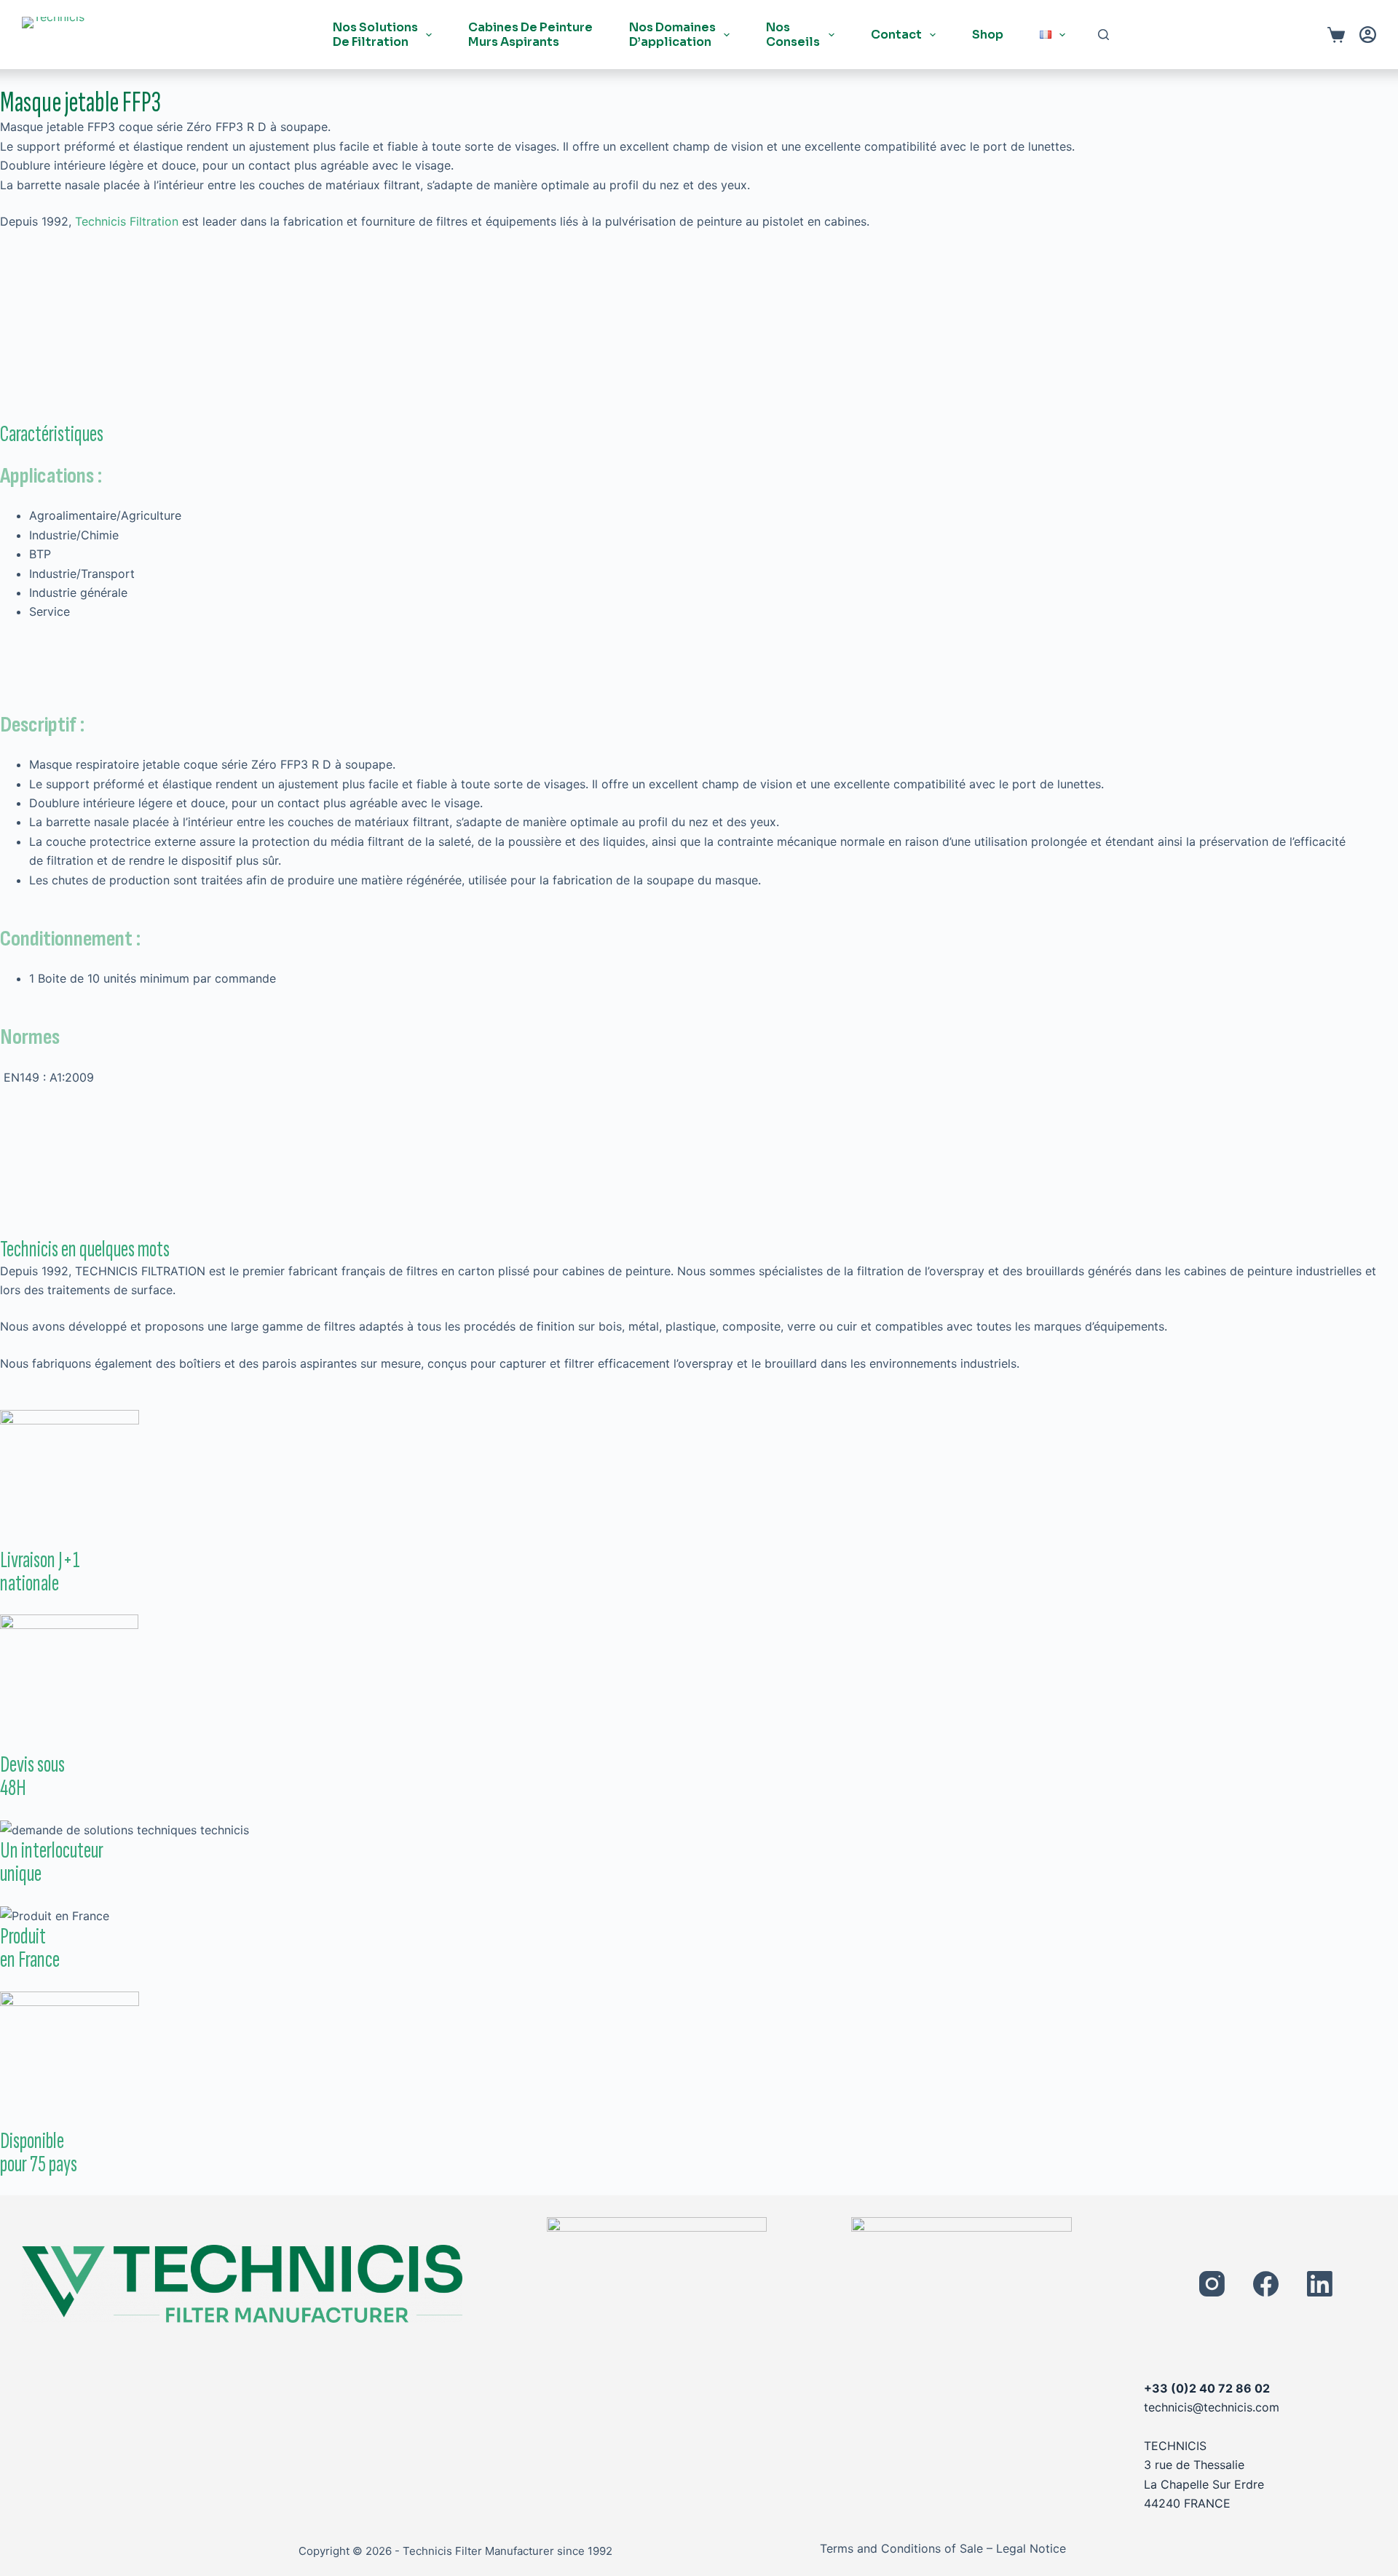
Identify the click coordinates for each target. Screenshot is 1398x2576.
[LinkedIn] (1320, 2284)
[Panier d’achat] (1336, 35)
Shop (988, 35)
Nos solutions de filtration (375, 34)
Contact (896, 35)
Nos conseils (793, 34)
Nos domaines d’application (672, 34)
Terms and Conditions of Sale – (906, 2548)
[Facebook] (1266, 2284)
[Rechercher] (1103, 35)
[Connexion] (1368, 35)
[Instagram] (1212, 2284)
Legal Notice (1031, 2548)
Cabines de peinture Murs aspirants (530, 34)
